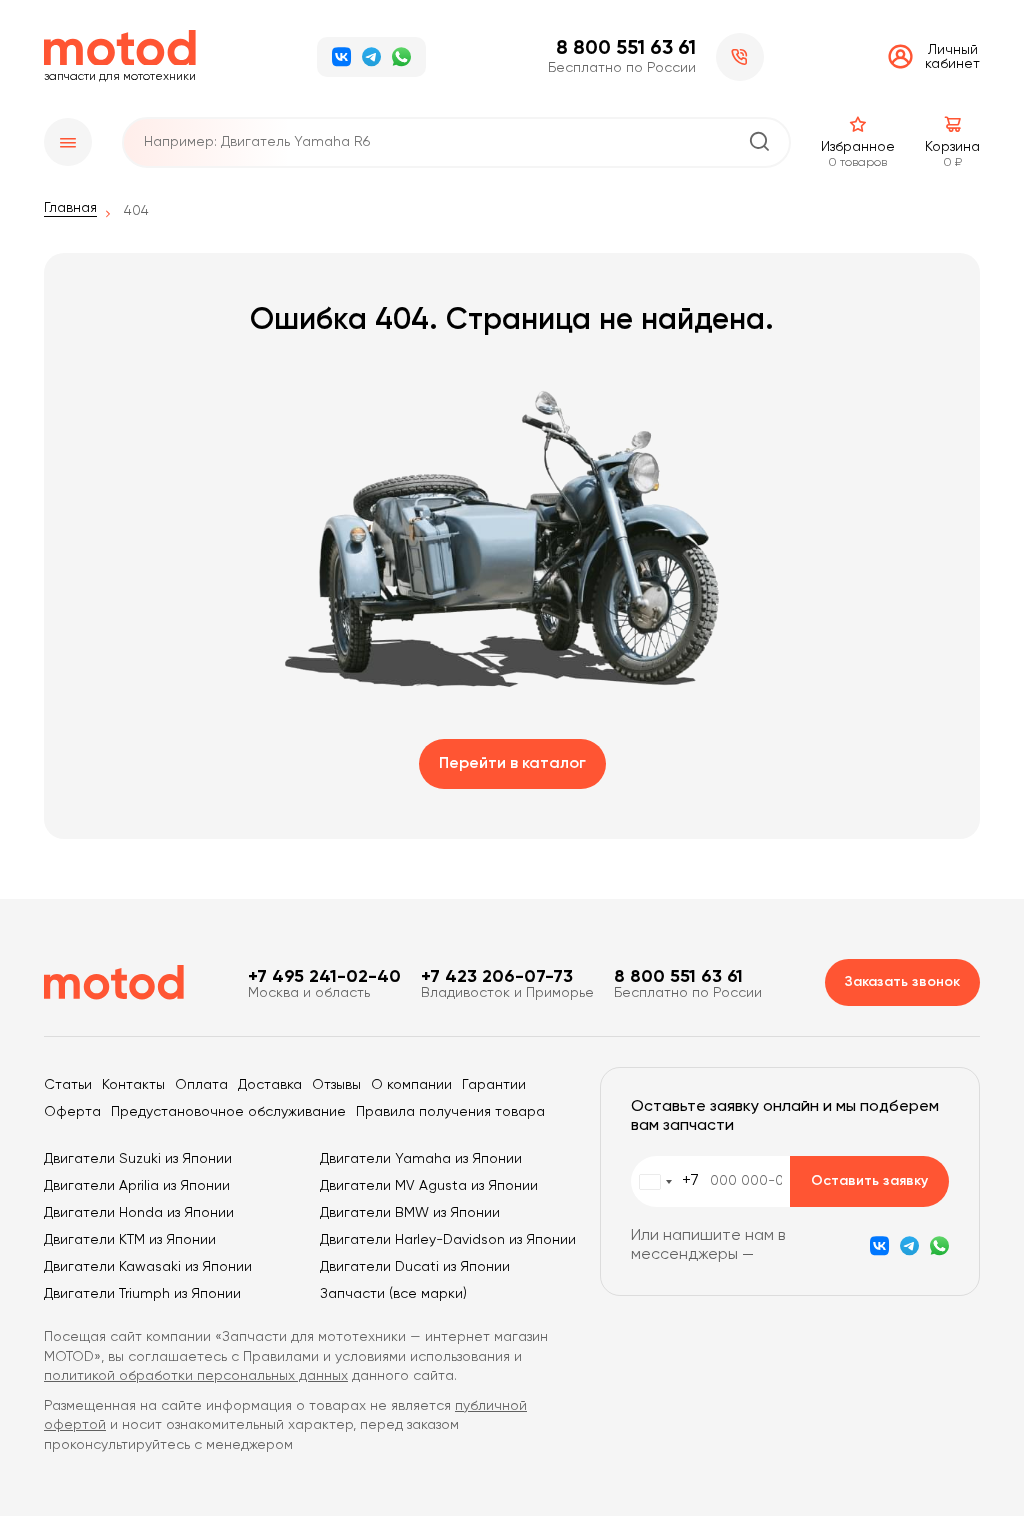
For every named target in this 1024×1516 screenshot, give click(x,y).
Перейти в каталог (512, 764)
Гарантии (494, 1085)
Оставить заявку (869, 1181)
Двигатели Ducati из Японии (415, 1267)
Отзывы (336, 1085)
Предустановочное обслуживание (228, 1112)
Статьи (68, 1085)
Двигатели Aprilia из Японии (137, 1186)
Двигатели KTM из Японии (130, 1240)
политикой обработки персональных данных (196, 1376)
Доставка (270, 1085)
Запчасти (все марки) (393, 1294)
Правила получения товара (450, 1112)
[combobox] (665, 1181)
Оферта (72, 1112)
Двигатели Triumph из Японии (142, 1294)
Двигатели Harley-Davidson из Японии (448, 1240)
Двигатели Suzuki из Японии (138, 1159)
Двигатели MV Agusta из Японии (429, 1186)
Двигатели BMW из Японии (410, 1213)
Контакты (133, 1085)
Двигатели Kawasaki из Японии (148, 1267)
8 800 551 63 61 (626, 49)
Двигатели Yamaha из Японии (421, 1159)
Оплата (201, 1085)
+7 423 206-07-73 (497, 977)
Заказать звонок (902, 982)
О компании (411, 1085)
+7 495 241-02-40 (324, 977)
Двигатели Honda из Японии (139, 1213)
